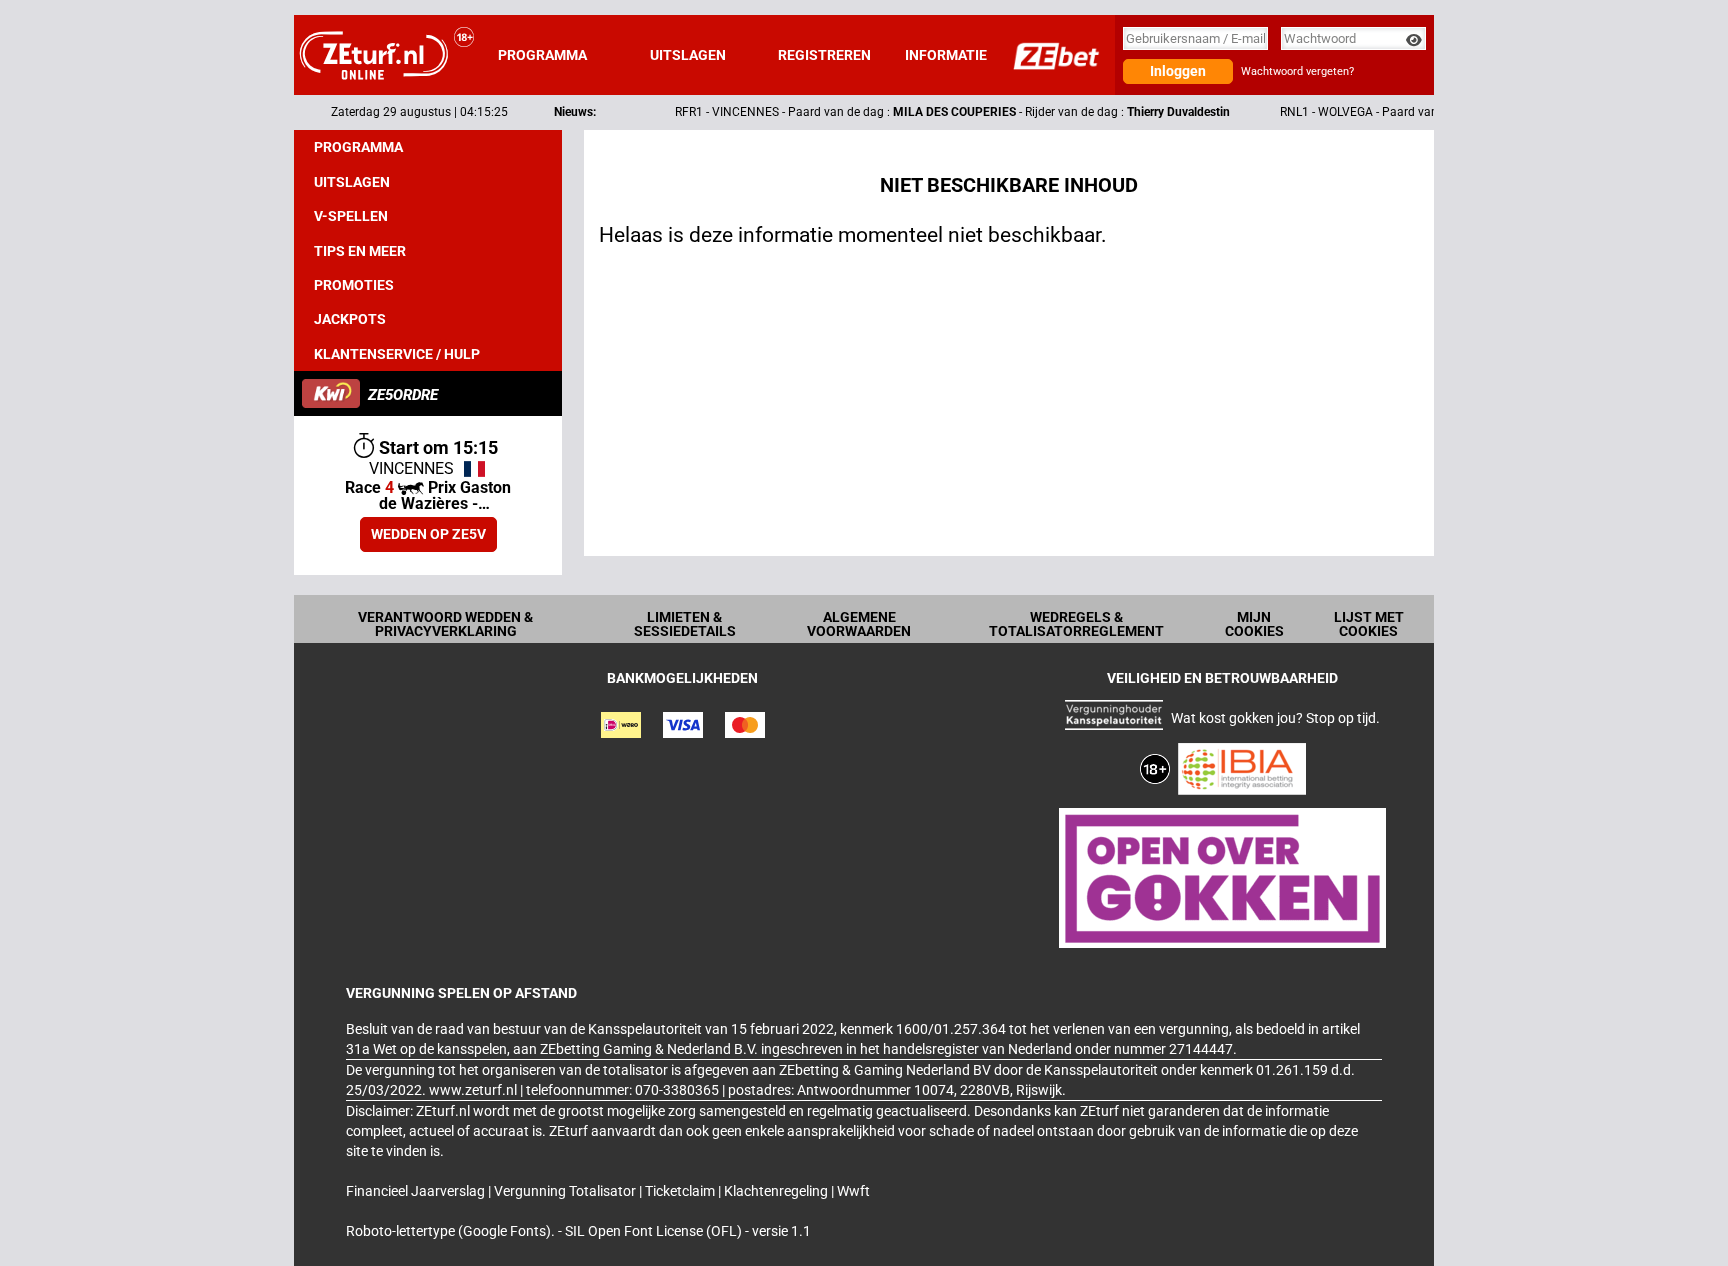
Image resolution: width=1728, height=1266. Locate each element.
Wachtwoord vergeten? (1297, 71)
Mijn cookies (1254, 624)
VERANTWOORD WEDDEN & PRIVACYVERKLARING (445, 624)
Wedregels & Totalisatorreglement (1076, 624)
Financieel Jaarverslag (417, 1191)
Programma (542, 55)
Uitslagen (688, 55)
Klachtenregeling (777, 1191)
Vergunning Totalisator (566, 1191)
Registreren (824, 55)
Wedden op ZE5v (428, 534)
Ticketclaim (681, 1191)
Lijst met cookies (1369, 624)
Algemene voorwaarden (859, 624)
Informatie (946, 55)
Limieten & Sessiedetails (685, 624)
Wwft (853, 1191)
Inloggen (1178, 71)
